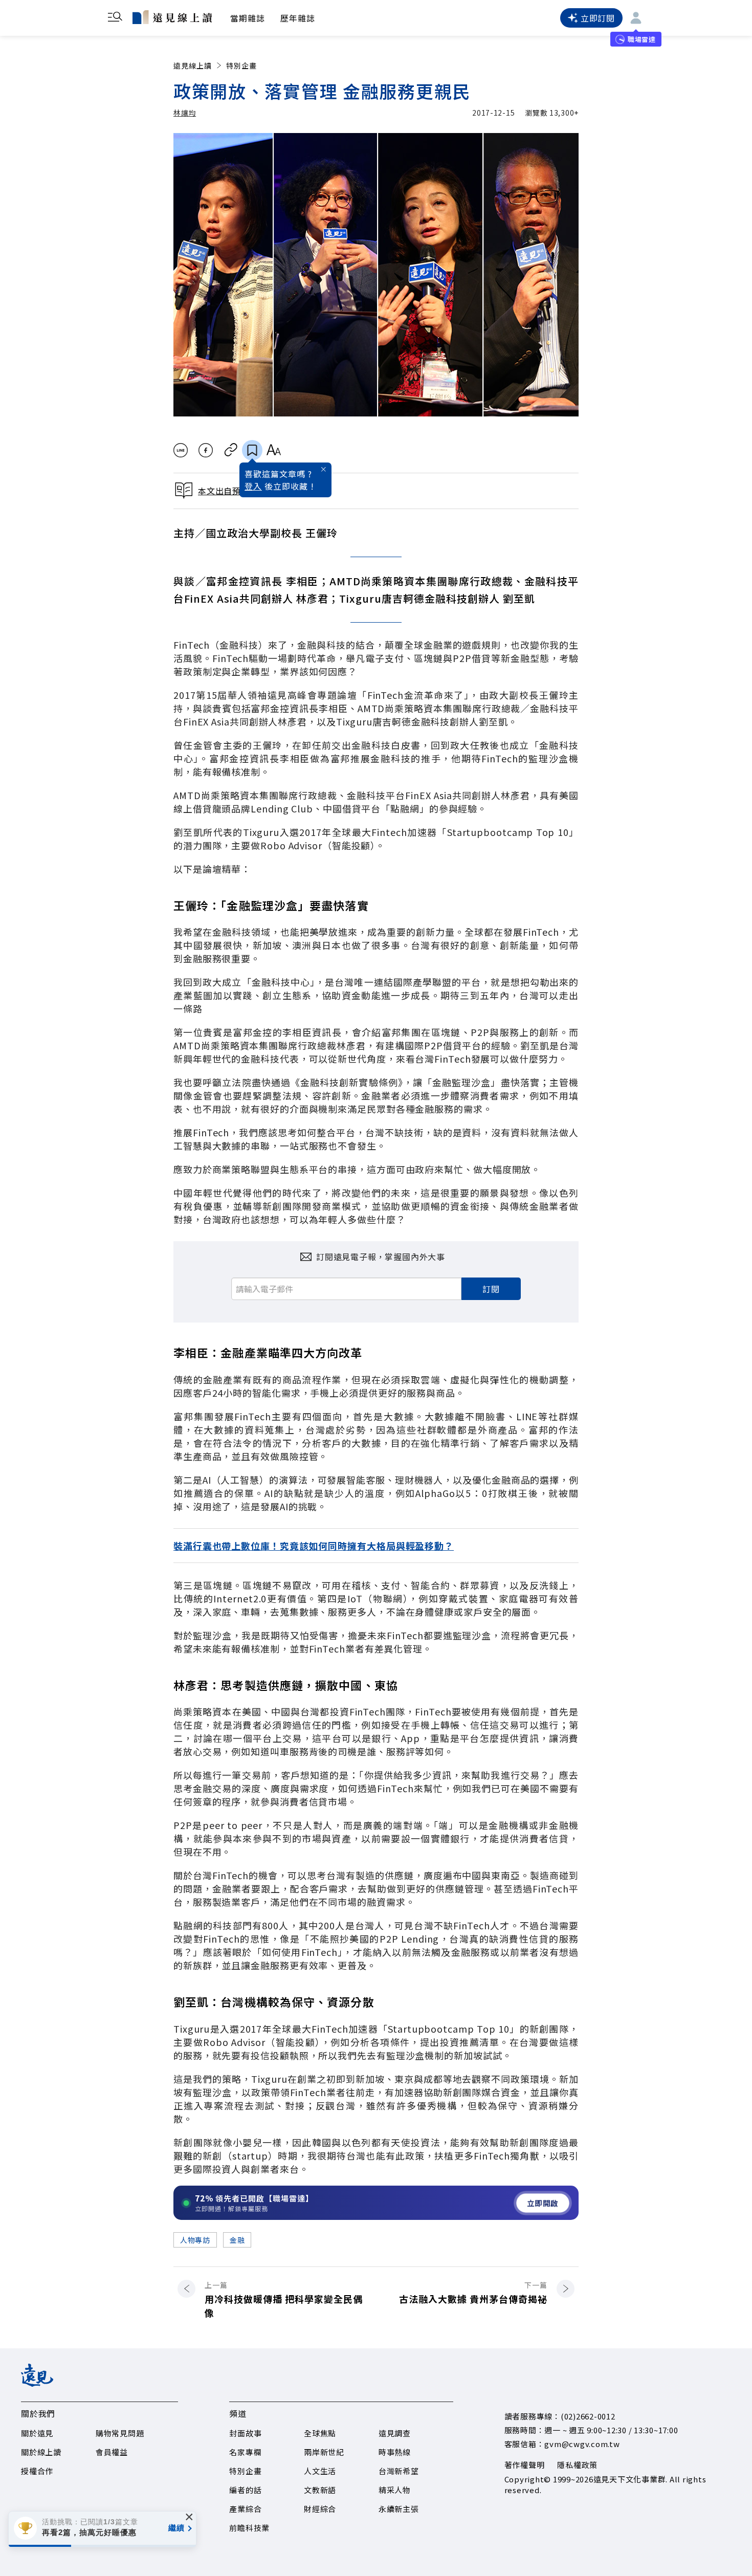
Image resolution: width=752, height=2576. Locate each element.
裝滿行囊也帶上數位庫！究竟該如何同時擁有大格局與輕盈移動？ (314, 1546)
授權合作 (37, 2471)
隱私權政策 (577, 2465)
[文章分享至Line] (180, 450)
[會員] (636, 18)
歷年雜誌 (298, 18)
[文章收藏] (252, 450)
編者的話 (245, 2490)
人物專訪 (195, 2240)
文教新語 (320, 2490)
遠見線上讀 (193, 65)
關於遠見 (37, 2433)
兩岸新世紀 (324, 2452)
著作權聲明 (525, 2465)
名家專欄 (245, 2452)
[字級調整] (273, 450)
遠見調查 (395, 2433)
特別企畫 (241, 65)
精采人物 (395, 2490)
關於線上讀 (41, 2452)
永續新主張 (399, 2509)
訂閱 (491, 1289)
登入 (253, 486)
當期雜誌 (248, 18)
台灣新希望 (399, 2471)
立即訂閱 (598, 18)
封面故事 (245, 2433)
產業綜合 (245, 2509)
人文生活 (320, 2471)
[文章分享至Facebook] (206, 450)
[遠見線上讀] (172, 17)
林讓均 (185, 113)
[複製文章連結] (231, 450)
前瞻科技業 (249, 2528)
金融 (237, 2240)
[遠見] (37, 2383)
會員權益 (112, 2452)
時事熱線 (395, 2452)
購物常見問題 (120, 2433)
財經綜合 (320, 2509)
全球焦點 (320, 2433)
